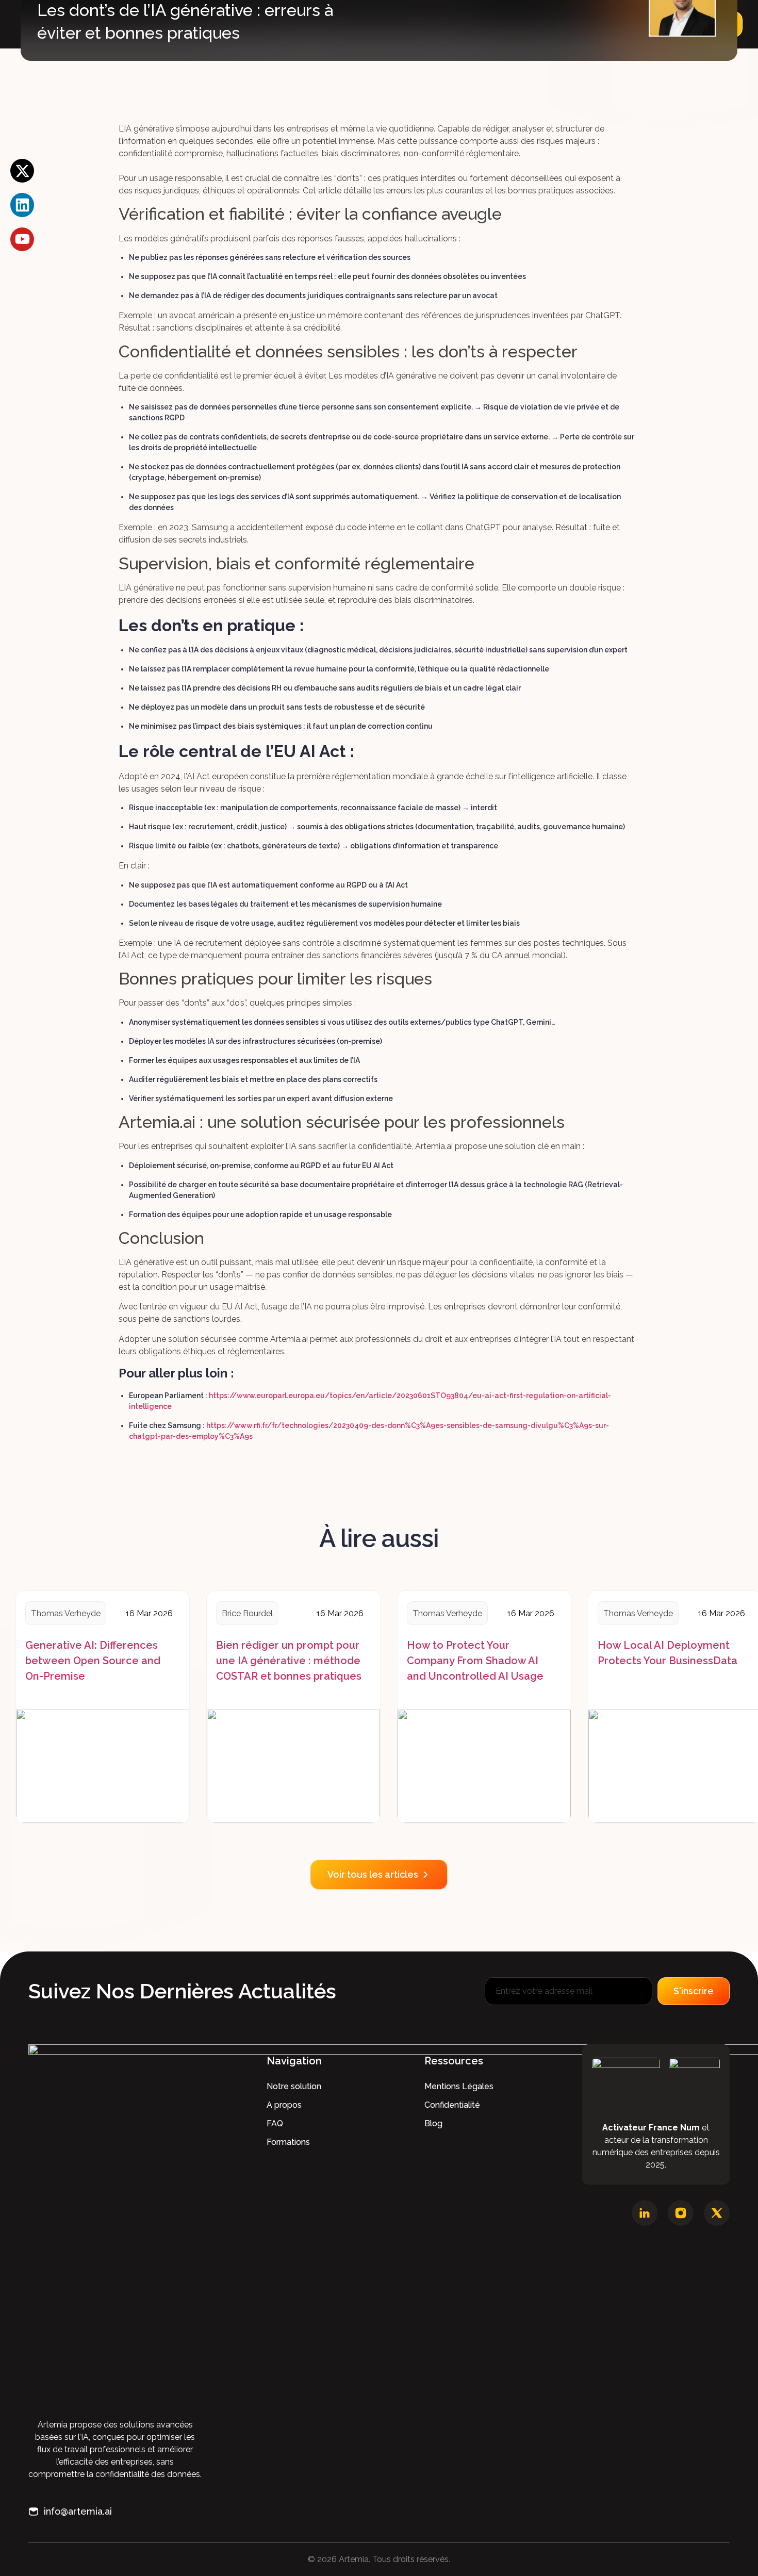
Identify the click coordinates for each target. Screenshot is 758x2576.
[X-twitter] (22, 171)
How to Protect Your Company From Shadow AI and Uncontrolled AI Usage (475, 1661)
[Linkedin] (22, 205)
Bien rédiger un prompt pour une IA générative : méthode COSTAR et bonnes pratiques (289, 1661)
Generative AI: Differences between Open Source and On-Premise (93, 1661)
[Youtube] (22, 239)
